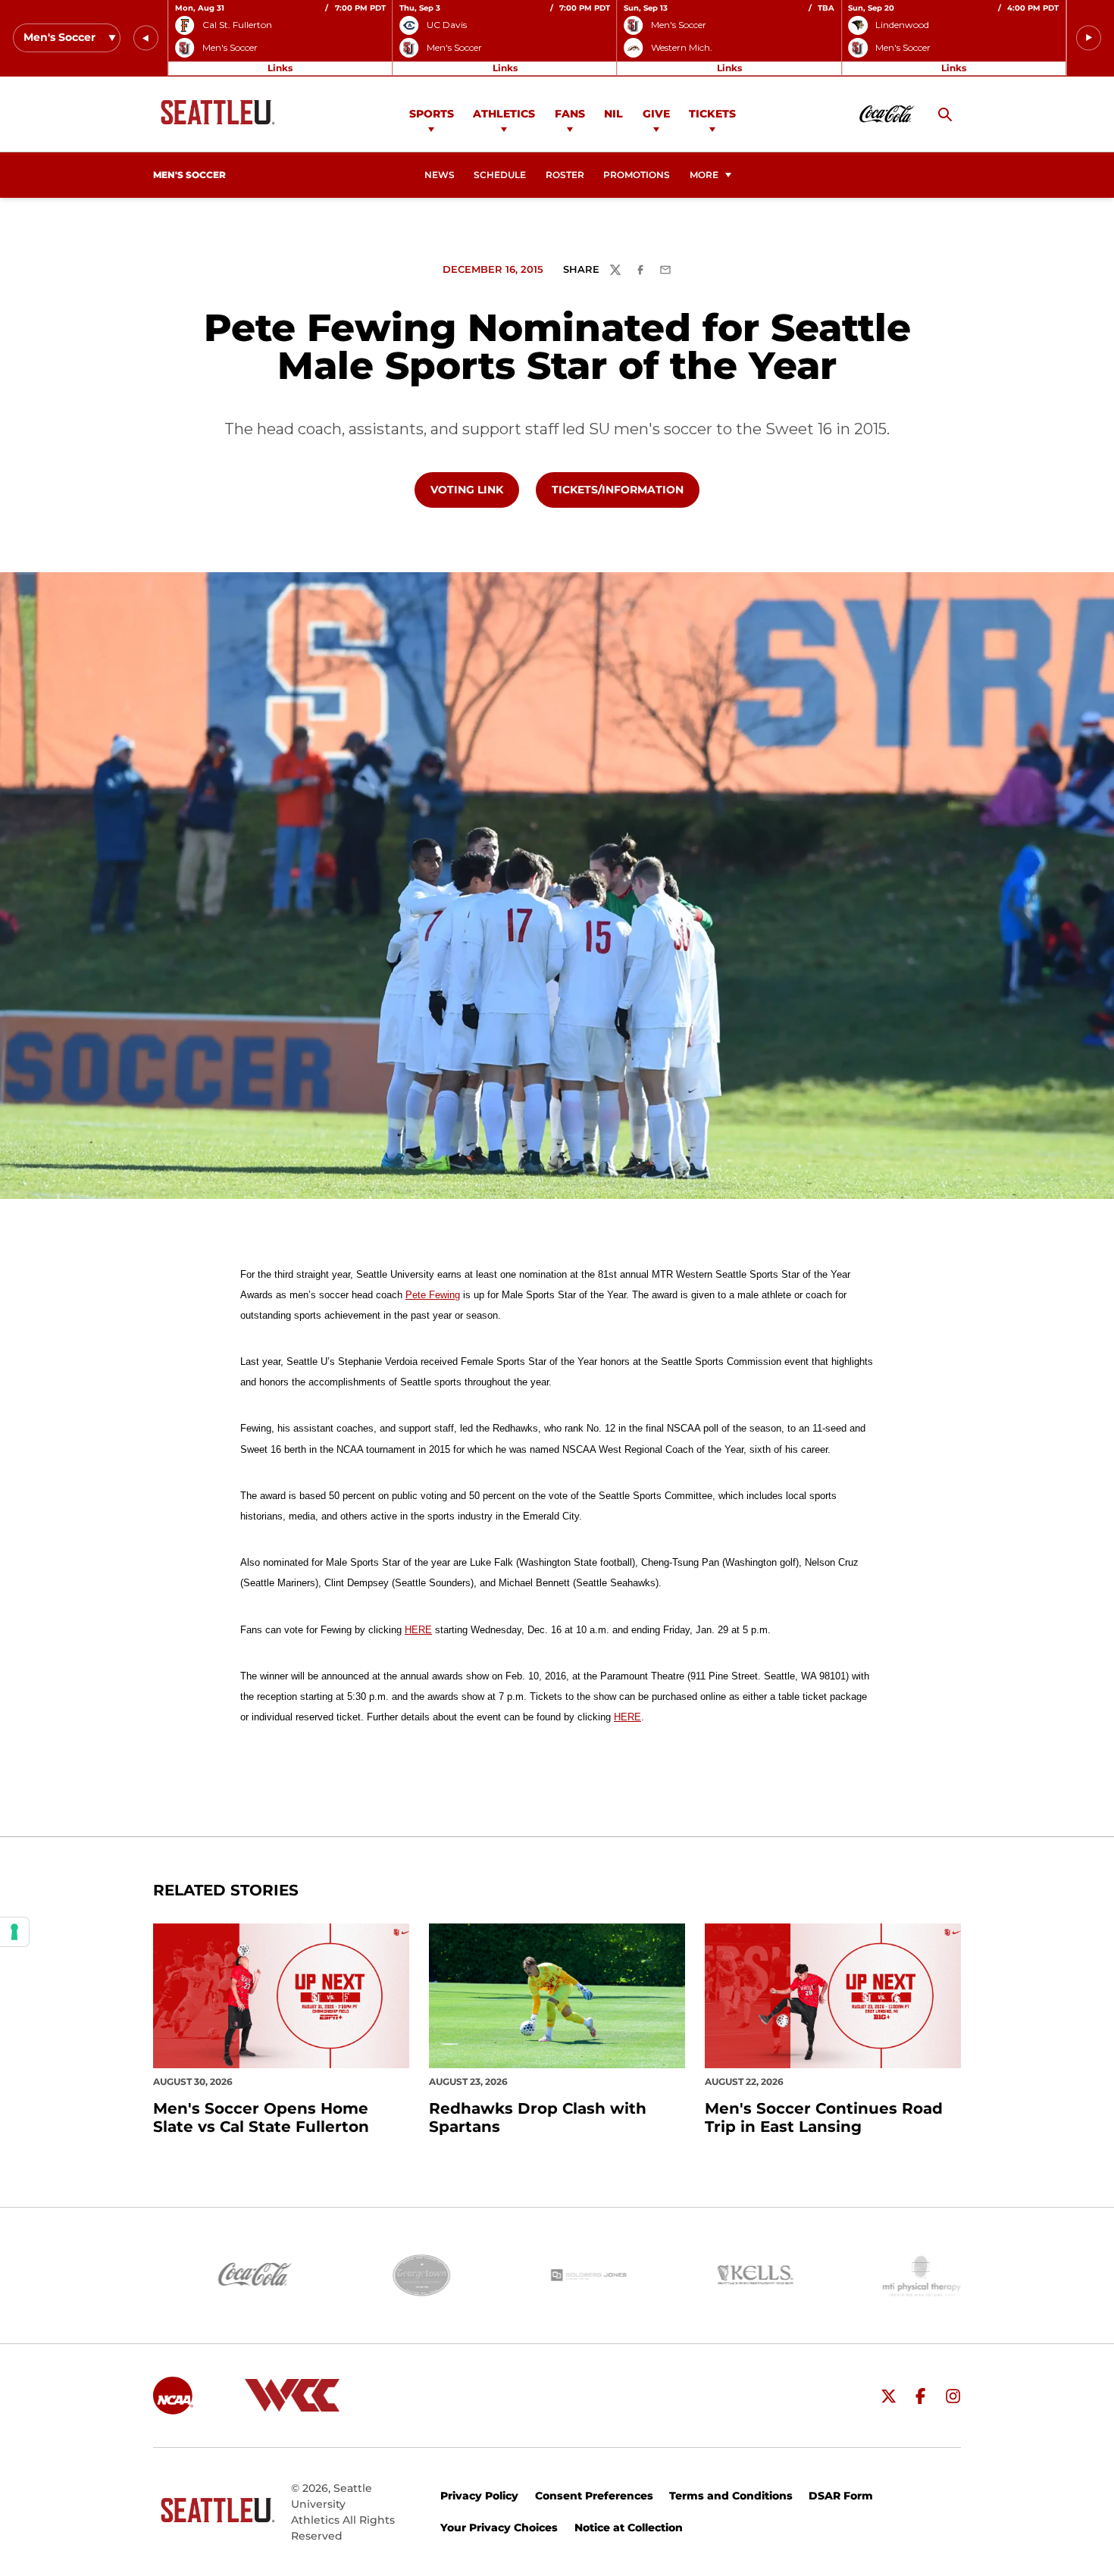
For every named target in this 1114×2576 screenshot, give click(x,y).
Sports (432, 114)
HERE (418, 1630)
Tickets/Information (625, 489)
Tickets (712, 114)
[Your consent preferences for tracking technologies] (14, 1932)
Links (280, 68)
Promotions (637, 175)
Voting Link (474, 489)
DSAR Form (841, 2496)
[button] (146, 38)
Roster (565, 175)
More (704, 175)
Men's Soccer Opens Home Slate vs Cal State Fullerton (261, 2117)
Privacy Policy (479, 2496)
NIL (613, 114)
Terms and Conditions (731, 2496)
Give (656, 114)
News (440, 175)
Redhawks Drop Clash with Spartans (538, 2117)
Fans (570, 114)
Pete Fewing (433, 1295)
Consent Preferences (594, 2496)
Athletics (504, 114)
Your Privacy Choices (499, 2527)
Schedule (500, 175)
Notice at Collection (629, 2527)
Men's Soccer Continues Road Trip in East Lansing (824, 2117)
